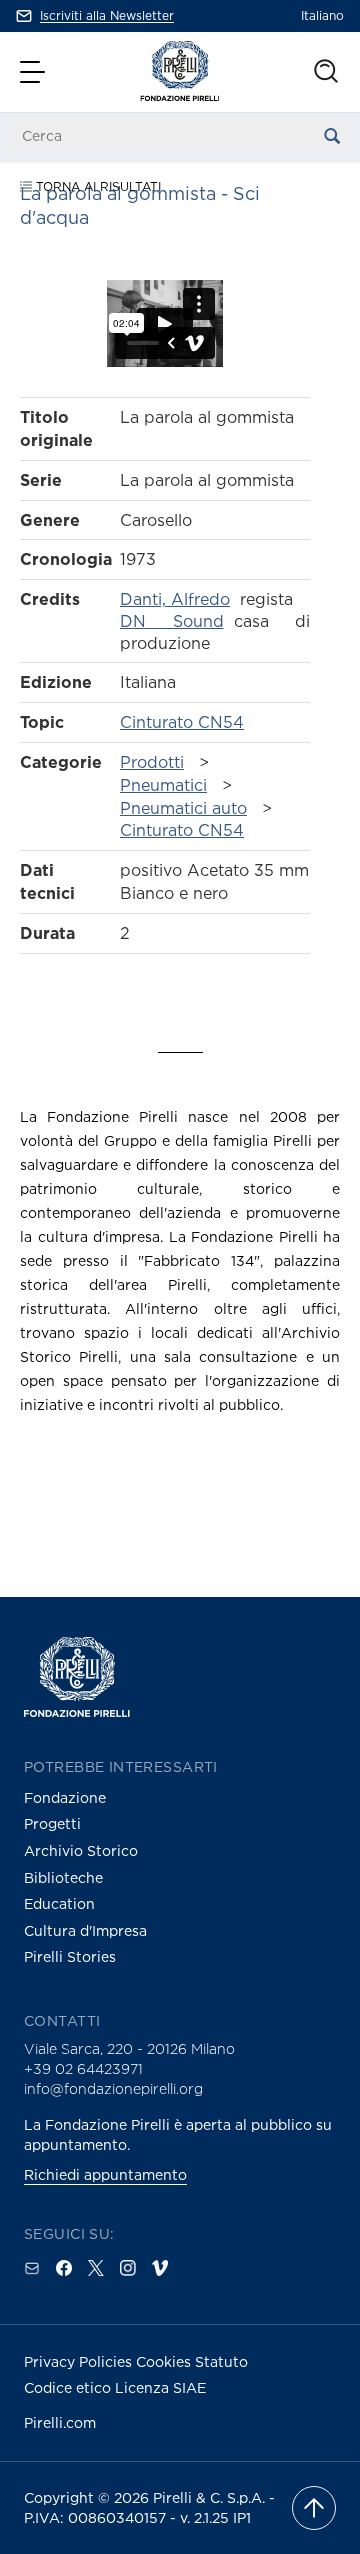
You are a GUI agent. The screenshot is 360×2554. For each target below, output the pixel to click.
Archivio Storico (81, 1850)
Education (59, 1903)
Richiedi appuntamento (105, 2174)
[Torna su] (314, 2508)
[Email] (32, 2268)
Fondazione (65, 1797)
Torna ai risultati (96, 186)
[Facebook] (64, 2268)
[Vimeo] (160, 2268)
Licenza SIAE (160, 2387)
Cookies (165, 2361)
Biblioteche (63, 1877)
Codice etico (69, 2387)
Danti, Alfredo (175, 599)
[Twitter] (96, 2268)
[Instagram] (128, 2268)
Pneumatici (163, 785)
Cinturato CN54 (182, 722)
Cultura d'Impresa (85, 1930)
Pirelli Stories (70, 1956)
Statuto (221, 2361)
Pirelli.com (60, 2422)
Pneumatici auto (183, 808)
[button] (35, 72)
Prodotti (152, 762)
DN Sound (172, 621)
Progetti (52, 1823)
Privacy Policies (80, 2361)
